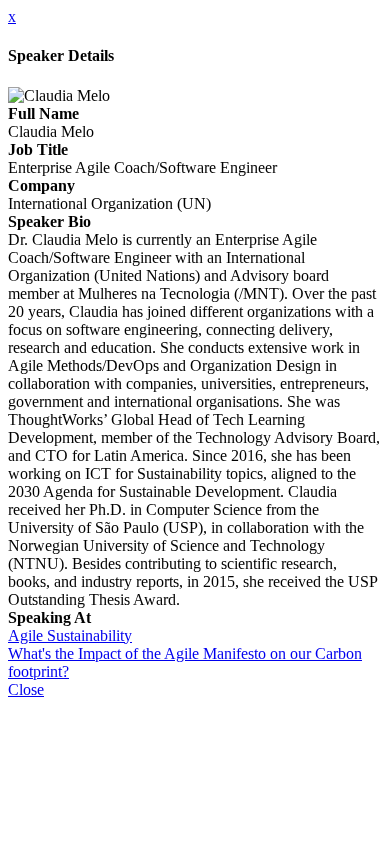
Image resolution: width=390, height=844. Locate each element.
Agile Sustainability (70, 635)
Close (26, 689)
